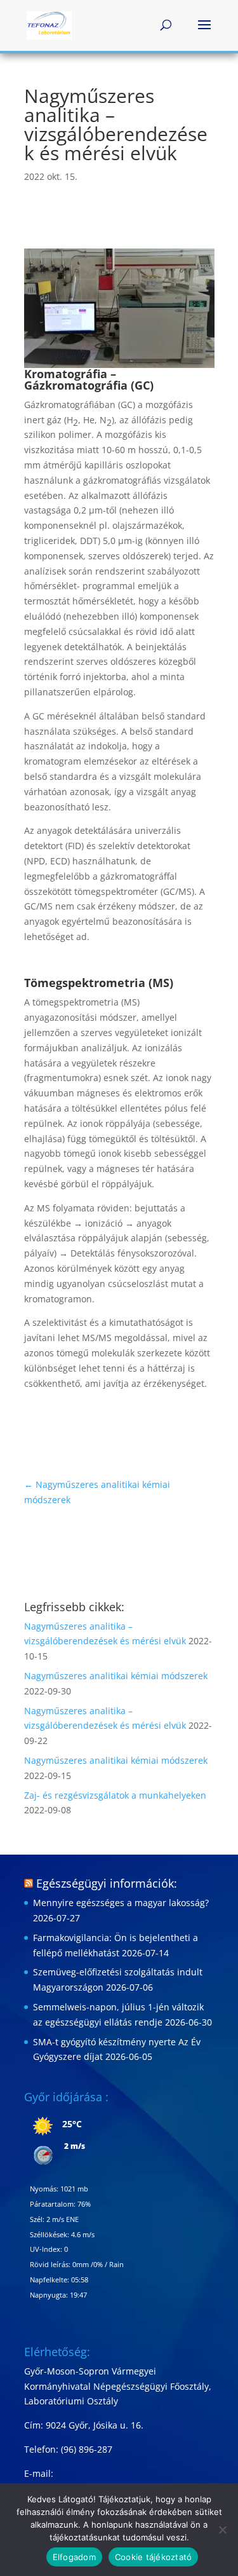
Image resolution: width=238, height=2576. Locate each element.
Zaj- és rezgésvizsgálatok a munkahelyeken (115, 1795)
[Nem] (222, 2530)
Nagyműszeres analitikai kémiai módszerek (116, 1676)
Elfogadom (74, 2557)
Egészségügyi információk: (107, 1883)
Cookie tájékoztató (154, 2557)
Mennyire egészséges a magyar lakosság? (121, 1903)
